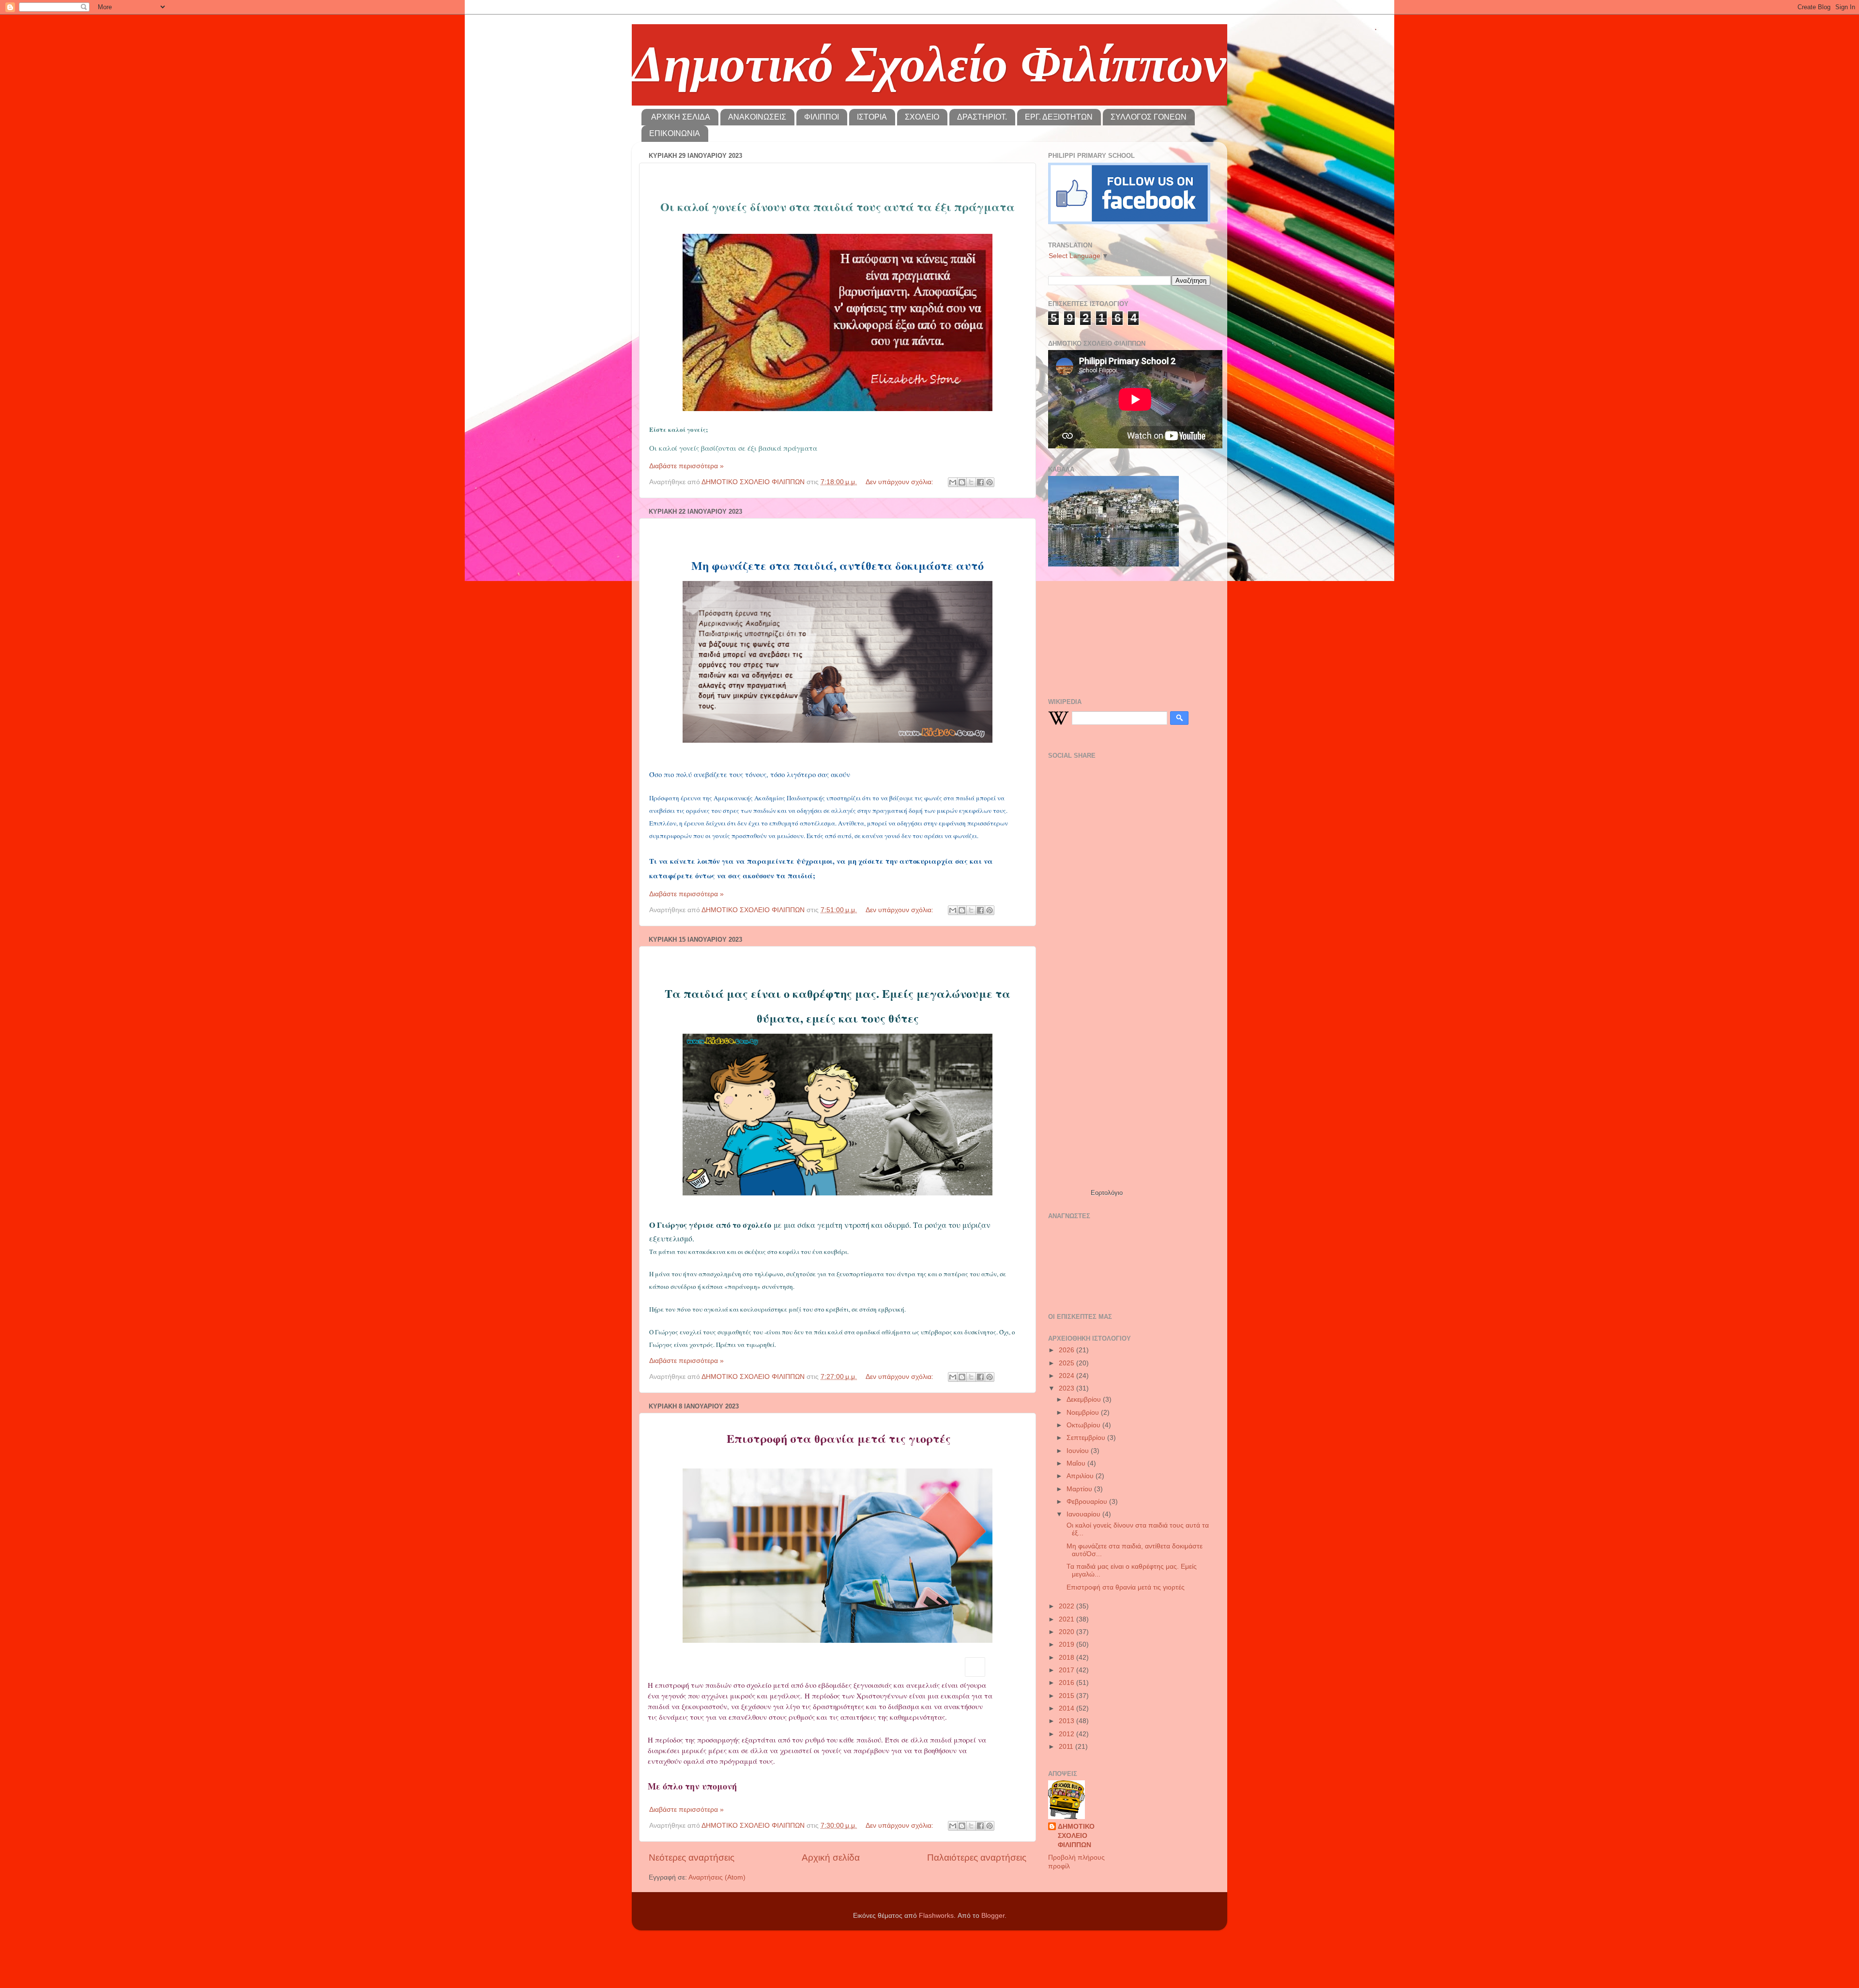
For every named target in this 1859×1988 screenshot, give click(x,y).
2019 (1067, 1644)
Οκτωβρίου (1084, 1425)
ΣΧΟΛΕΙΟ (922, 117)
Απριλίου (1081, 1476)
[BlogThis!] (962, 482)
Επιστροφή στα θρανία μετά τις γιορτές (1125, 1587)
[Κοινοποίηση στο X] (971, 482)
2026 (1067, 1350)
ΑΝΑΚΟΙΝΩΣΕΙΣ (757, 117)
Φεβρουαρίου (1088, 1502)
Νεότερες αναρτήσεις (692, 1858)
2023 (1067, 1388)
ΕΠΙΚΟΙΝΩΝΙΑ (675, 133)
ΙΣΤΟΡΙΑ (872, 117)
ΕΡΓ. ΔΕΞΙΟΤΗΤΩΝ (1059, 117)
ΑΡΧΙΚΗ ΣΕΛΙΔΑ (681, 117)
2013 (1067, 1721)
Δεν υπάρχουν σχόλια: (900, 482)
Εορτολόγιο (1107, 1193)
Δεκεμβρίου (1085, 1399)
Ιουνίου (1079, 1451)
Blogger (993, 1916)
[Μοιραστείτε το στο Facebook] (980, 482)
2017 (1067, 1670)
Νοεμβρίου (1084, 1413)
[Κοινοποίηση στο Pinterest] (990, 482)
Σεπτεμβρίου (1087, 1438)
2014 (1067, 1708)
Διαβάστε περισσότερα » (686, 466)
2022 (1067, 1606)
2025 (1067, 1363)
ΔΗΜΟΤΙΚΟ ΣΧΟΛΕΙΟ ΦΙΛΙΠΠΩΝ (1076, 1836)
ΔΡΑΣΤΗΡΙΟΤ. (982, 117)
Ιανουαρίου (1084, 1514)
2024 (1067, 1376)
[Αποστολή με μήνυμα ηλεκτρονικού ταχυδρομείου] (953, 482)
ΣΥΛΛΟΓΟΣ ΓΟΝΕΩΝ (1149, 117)
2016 (1067, 1683)
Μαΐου (1077, 1463)
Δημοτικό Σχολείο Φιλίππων (929, 64)
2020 (1067, 1632)
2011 (1067, 1747)
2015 (1067, 1696)
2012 (1067, 1734)
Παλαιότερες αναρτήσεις (977, 1858)
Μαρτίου (1080, 1489)
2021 (1067, 1619)
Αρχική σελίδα (831, 1858)
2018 (1067, 1658)
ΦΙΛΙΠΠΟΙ (822, 117)
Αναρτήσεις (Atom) (717, 1877)
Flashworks (936, 1916)
